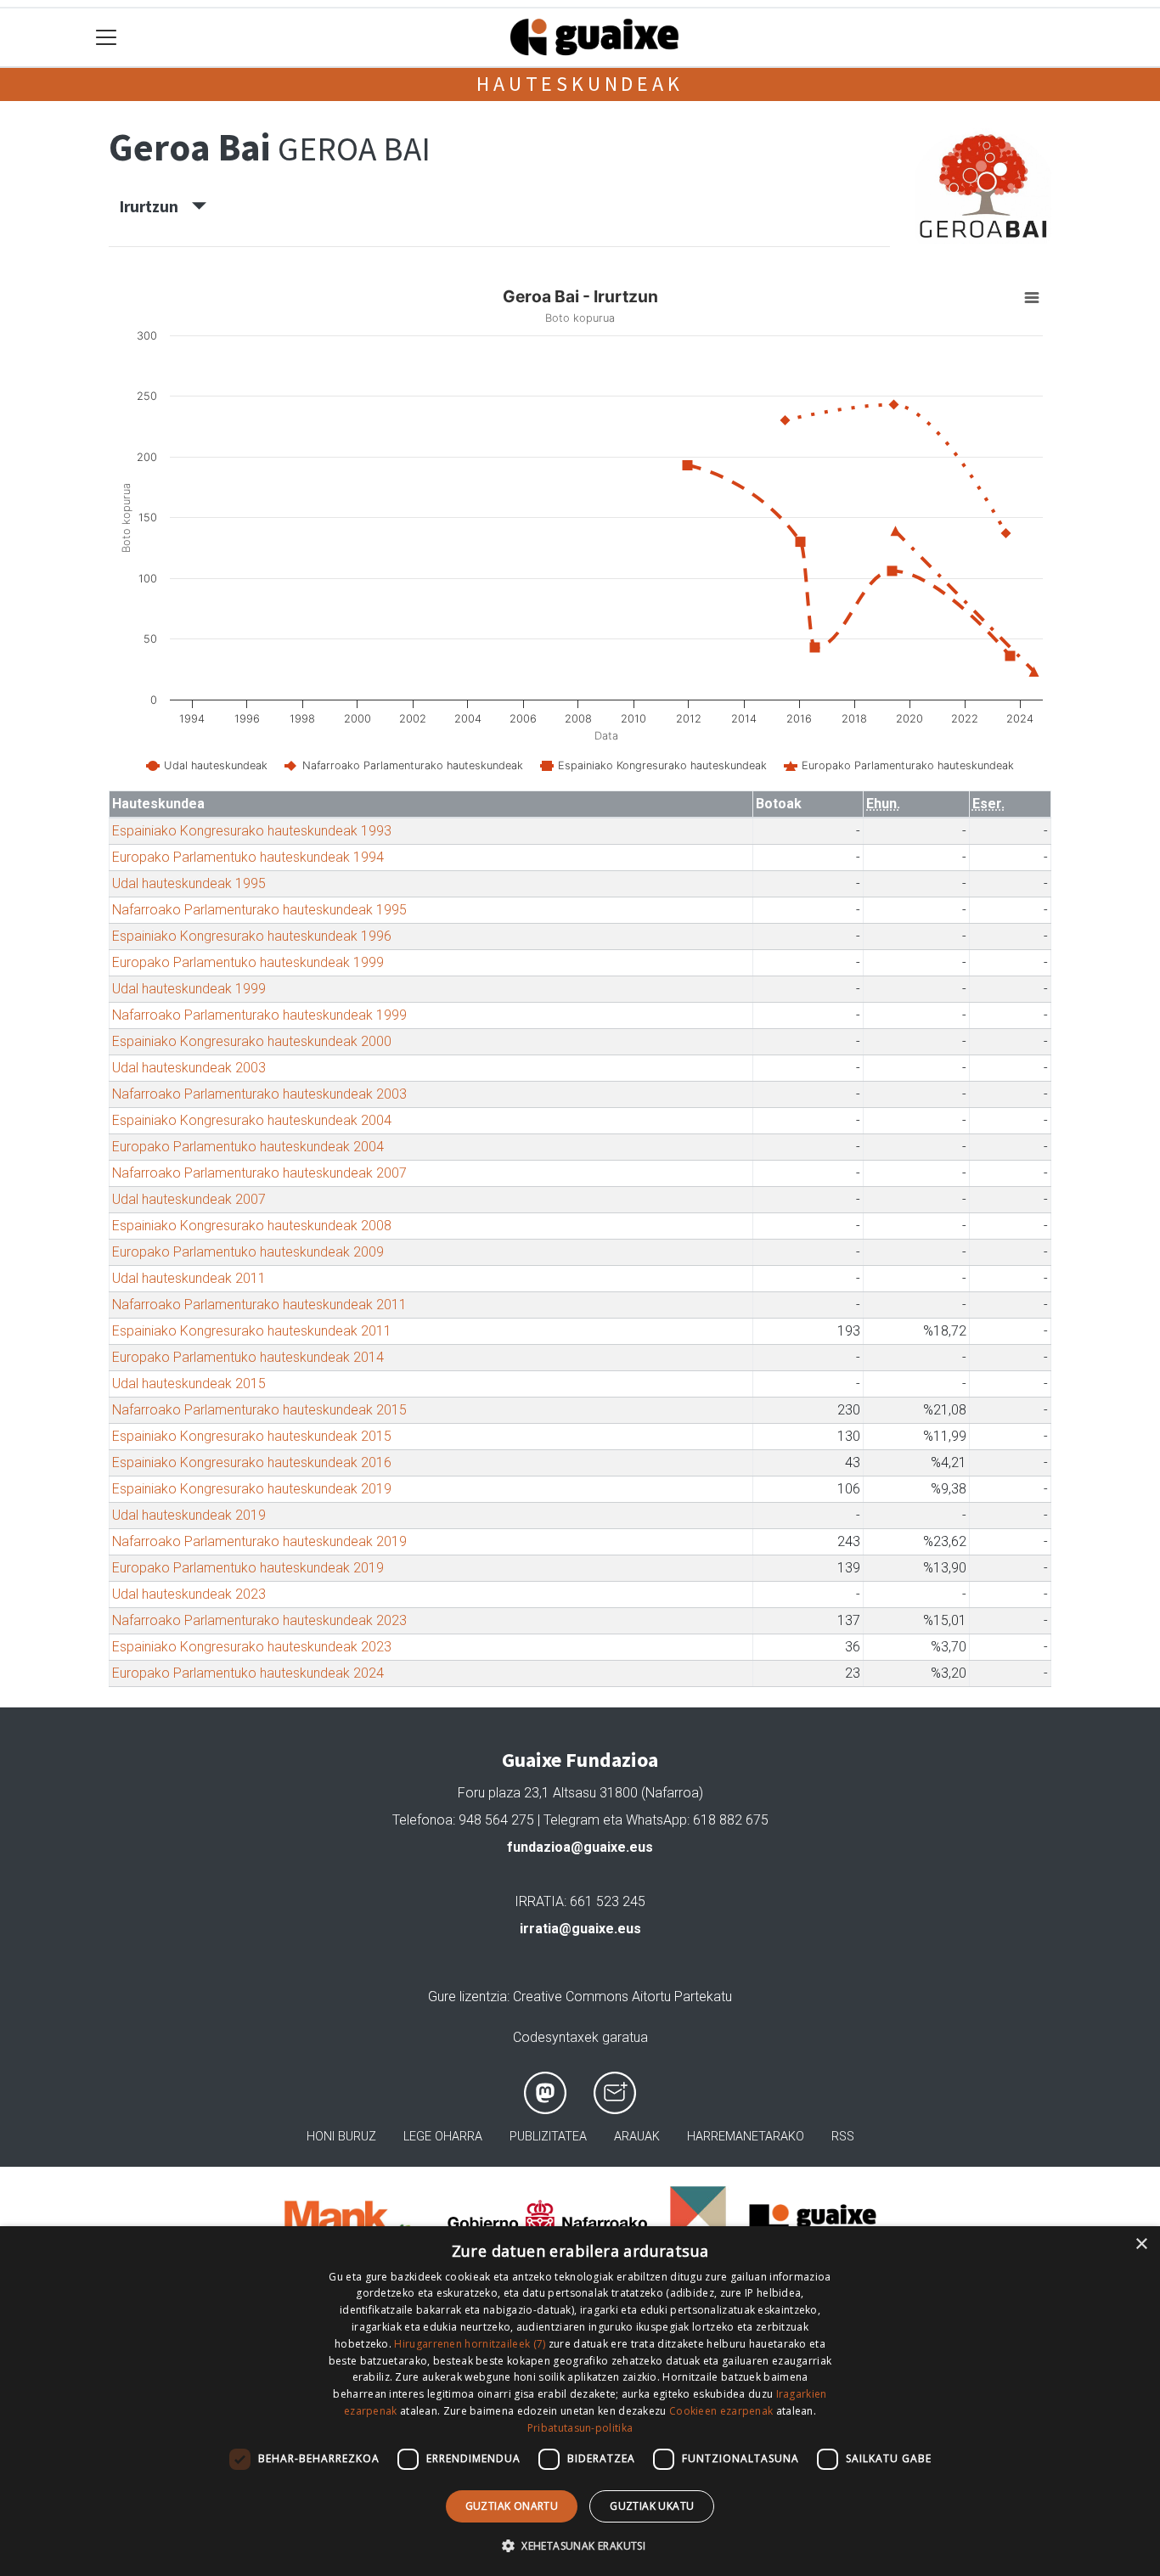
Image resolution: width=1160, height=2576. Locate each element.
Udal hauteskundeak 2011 (189, 1278)
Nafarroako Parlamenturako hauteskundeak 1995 (259, 910)
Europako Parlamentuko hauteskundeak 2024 (248, 1673)
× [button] (1141, 2244)
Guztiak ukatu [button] (652, 2506)
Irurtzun (156, 206)
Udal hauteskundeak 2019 (189, 1515)
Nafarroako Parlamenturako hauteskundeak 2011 (259, 1305)
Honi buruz (341, 2137)
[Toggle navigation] (107, 38)
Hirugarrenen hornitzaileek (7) (470, 2344)
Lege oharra (443, 2137)
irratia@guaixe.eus (580, 1929)
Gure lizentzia (467, 1997)
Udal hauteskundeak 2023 (189, 1594)
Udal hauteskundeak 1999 (189, 989)
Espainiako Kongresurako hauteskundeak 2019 (252, 1489)
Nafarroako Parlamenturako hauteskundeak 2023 (259, 1620)
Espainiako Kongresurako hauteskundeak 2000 (252, 1041)
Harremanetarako (746, 2137)
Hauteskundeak (580, 84)
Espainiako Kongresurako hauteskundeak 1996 (252, 936)
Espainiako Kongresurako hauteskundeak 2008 (252, 1226)
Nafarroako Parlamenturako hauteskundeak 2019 (259, 1541)
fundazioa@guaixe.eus (580, 1847)
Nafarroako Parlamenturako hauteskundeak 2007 (259, 1173)
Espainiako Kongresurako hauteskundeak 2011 (252, 1331)
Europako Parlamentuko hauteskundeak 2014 (248, 1357)
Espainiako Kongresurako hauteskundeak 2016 (252, 1462)
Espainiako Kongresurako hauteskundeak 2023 (252, 1647)
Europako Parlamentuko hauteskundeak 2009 (248, 1252)
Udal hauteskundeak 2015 (189, 1384)
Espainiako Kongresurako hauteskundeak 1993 (252, 831)
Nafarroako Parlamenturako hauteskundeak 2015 (259, 1410)
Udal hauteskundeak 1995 (189, 883)
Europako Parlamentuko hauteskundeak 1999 (248, 962)
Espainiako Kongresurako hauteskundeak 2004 (252, 1120)
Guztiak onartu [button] (512, 2506)
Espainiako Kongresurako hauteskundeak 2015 (252, 1436)
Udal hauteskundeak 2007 (189, 1199)
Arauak (637, 2137)
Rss (843, 2137)
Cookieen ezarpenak (721, 2411)
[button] (580, 2545)
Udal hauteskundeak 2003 (189, 1068)
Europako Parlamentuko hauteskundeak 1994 (248, 857)
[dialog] (580, 2401)
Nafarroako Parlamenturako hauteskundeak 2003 (259, 1094)
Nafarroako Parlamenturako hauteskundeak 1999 (259, 1015)
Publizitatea (548, 2137)
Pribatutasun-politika (580, 2428)
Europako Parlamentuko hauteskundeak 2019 (248, 1568)
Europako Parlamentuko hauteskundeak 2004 (248, 1147)
